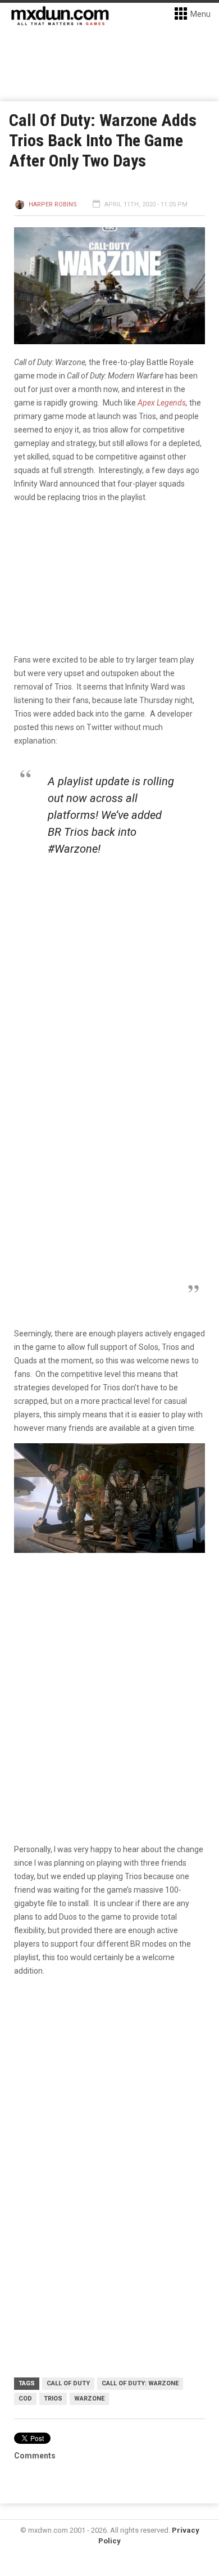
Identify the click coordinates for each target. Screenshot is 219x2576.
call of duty (68, 2383)
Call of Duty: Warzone (140, 2383)
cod (25, 2399)
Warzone (89, 2399)
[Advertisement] (109, 2104)
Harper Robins (53, 204)
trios (53, 2399)
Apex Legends (162, 403)
